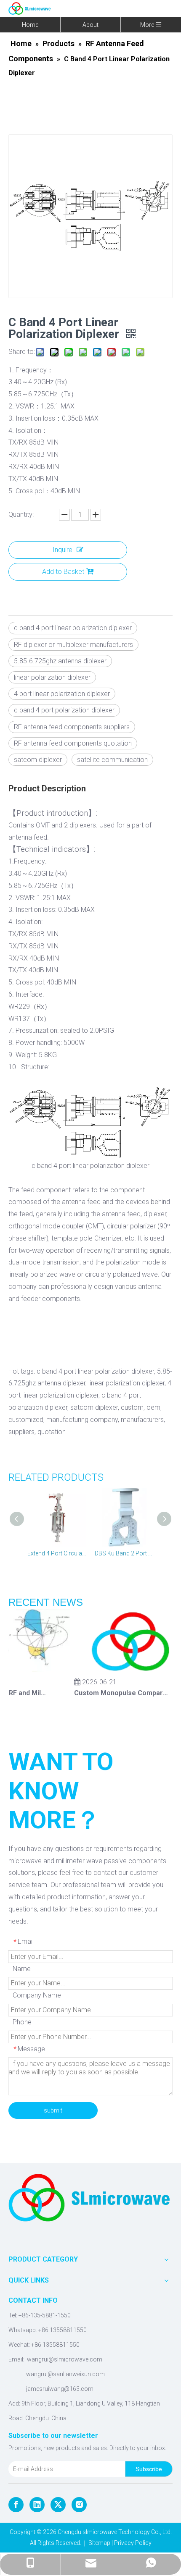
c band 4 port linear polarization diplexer (73, 628)
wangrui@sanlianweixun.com (65, 2374)
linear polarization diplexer (52, 677)
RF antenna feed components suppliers (72, 727)
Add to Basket (63, 572)
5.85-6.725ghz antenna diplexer (60, 661)
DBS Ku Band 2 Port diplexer (124, 1553)
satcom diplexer (38, 760)
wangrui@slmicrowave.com (65, 2359)
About (90, 25)
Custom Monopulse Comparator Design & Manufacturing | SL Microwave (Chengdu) (115, 1693)
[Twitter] (58, 2505)
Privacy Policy (133, 2543)
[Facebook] (16, 2505)
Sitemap (99, 2543)
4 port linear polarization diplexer (62, 694)
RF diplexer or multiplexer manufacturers (73, 645)
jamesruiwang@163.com (60, 2389)
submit (53, 2110)
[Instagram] (79, 2505)
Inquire (63, 550)
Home (30, 25)
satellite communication (112, 760)
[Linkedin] (37, 2505)
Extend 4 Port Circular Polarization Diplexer (57, 1553)
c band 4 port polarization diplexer (64, 710)
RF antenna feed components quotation (73, 743)
